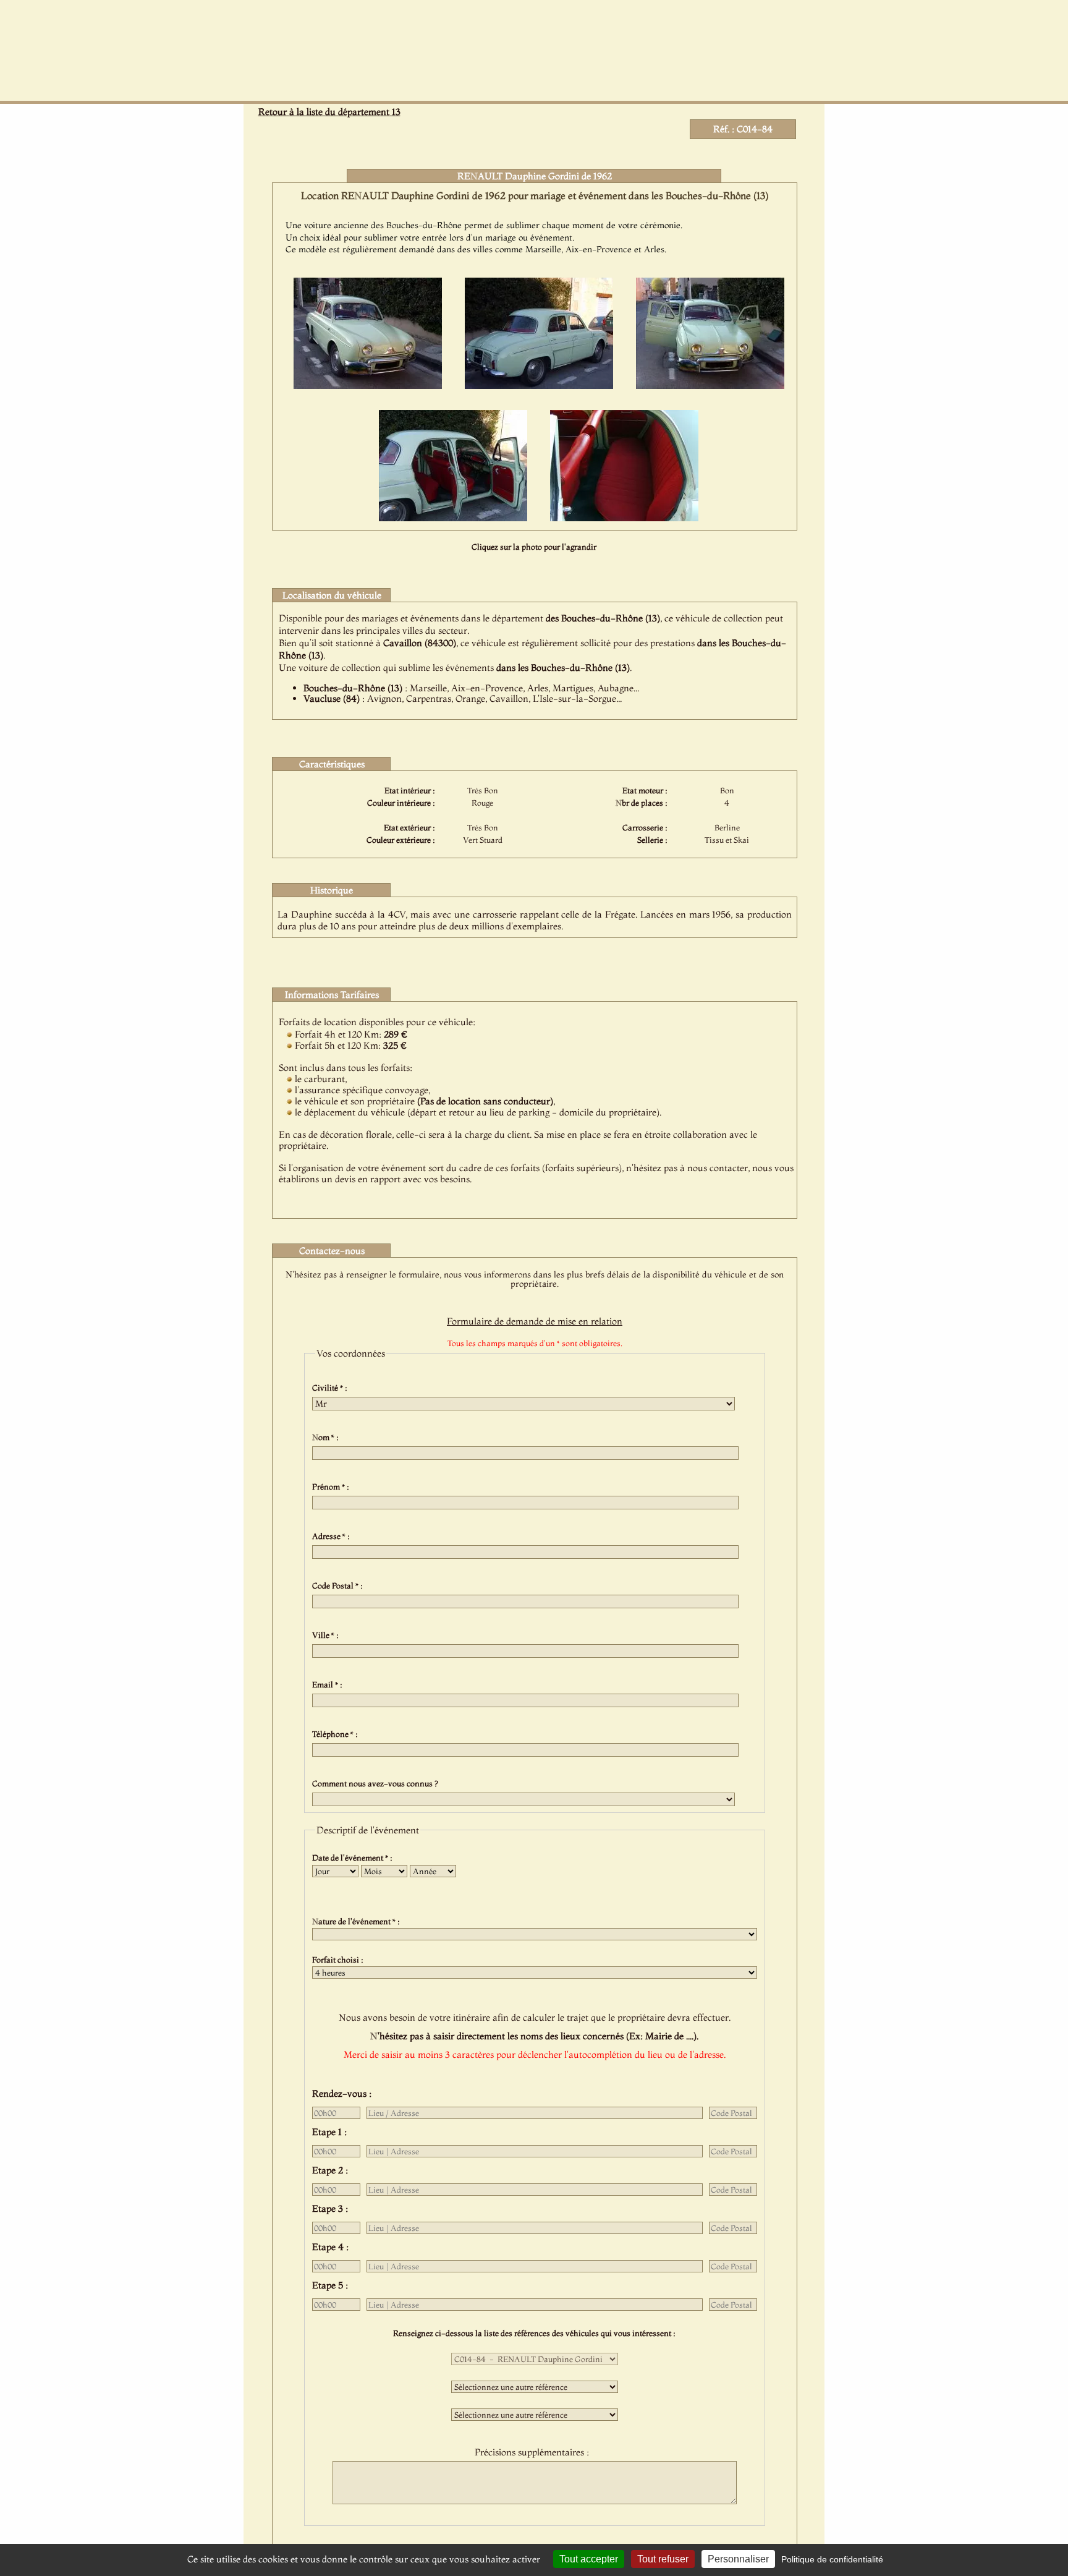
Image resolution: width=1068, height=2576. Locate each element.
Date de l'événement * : (354, 1857)
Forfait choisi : (340, 1960)
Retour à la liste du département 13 (329, 112)
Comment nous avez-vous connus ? (377, 1783)
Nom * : (327, 1437)
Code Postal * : (339, 1585)
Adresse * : (333, 1536)
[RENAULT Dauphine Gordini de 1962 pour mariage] (368, 385)
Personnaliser (738, 2559)
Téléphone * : (337, 1734)
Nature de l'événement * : (358, 1921)
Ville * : (327, 1635)
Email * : (329, 1684)
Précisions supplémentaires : (534, 2452)
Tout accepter (589, 2559)
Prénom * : (333, 1486)
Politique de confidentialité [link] (832, 2559)
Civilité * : (332, 1388)
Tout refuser (663, 2559)
